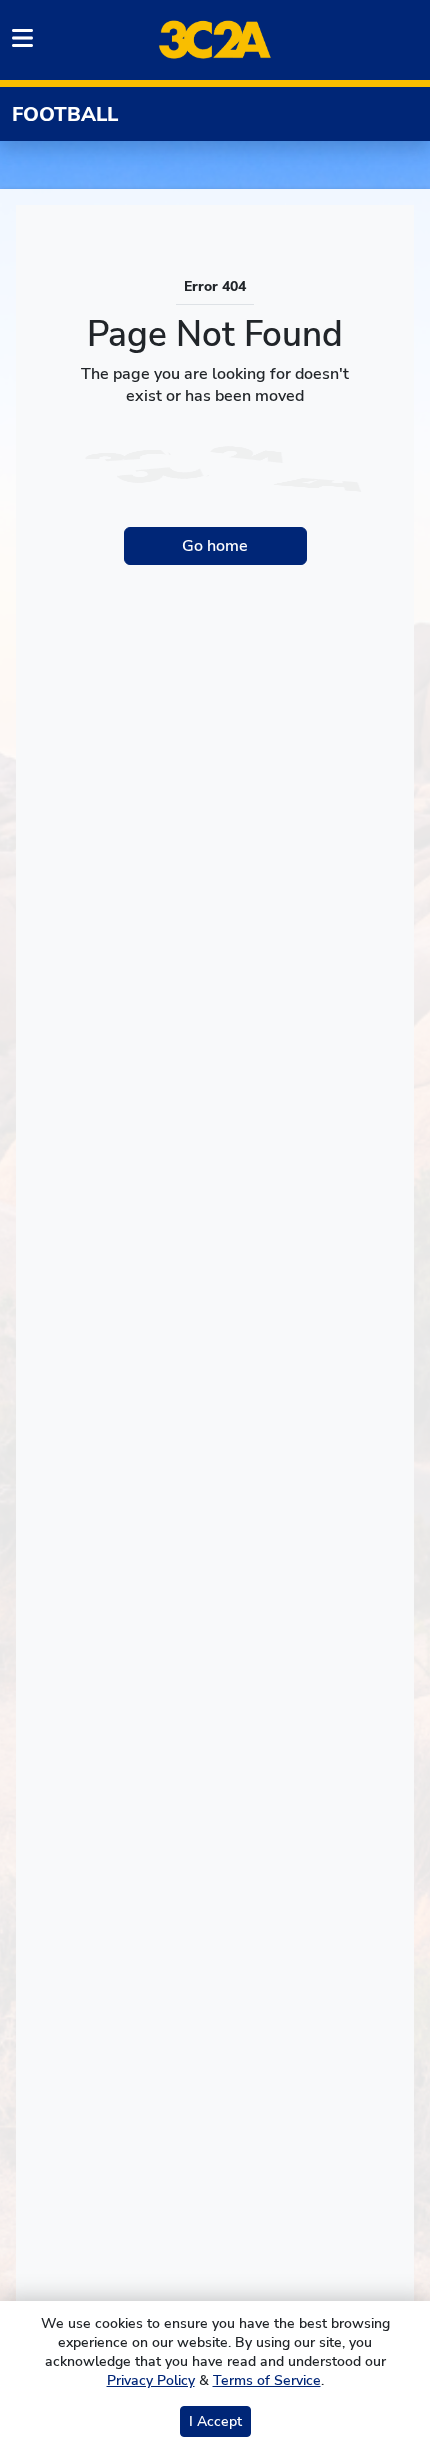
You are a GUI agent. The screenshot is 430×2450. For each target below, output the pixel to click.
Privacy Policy (151, 2380)
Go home (215, 546)
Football (65, 114)
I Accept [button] (215, 2421)
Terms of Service (267, 2380)
